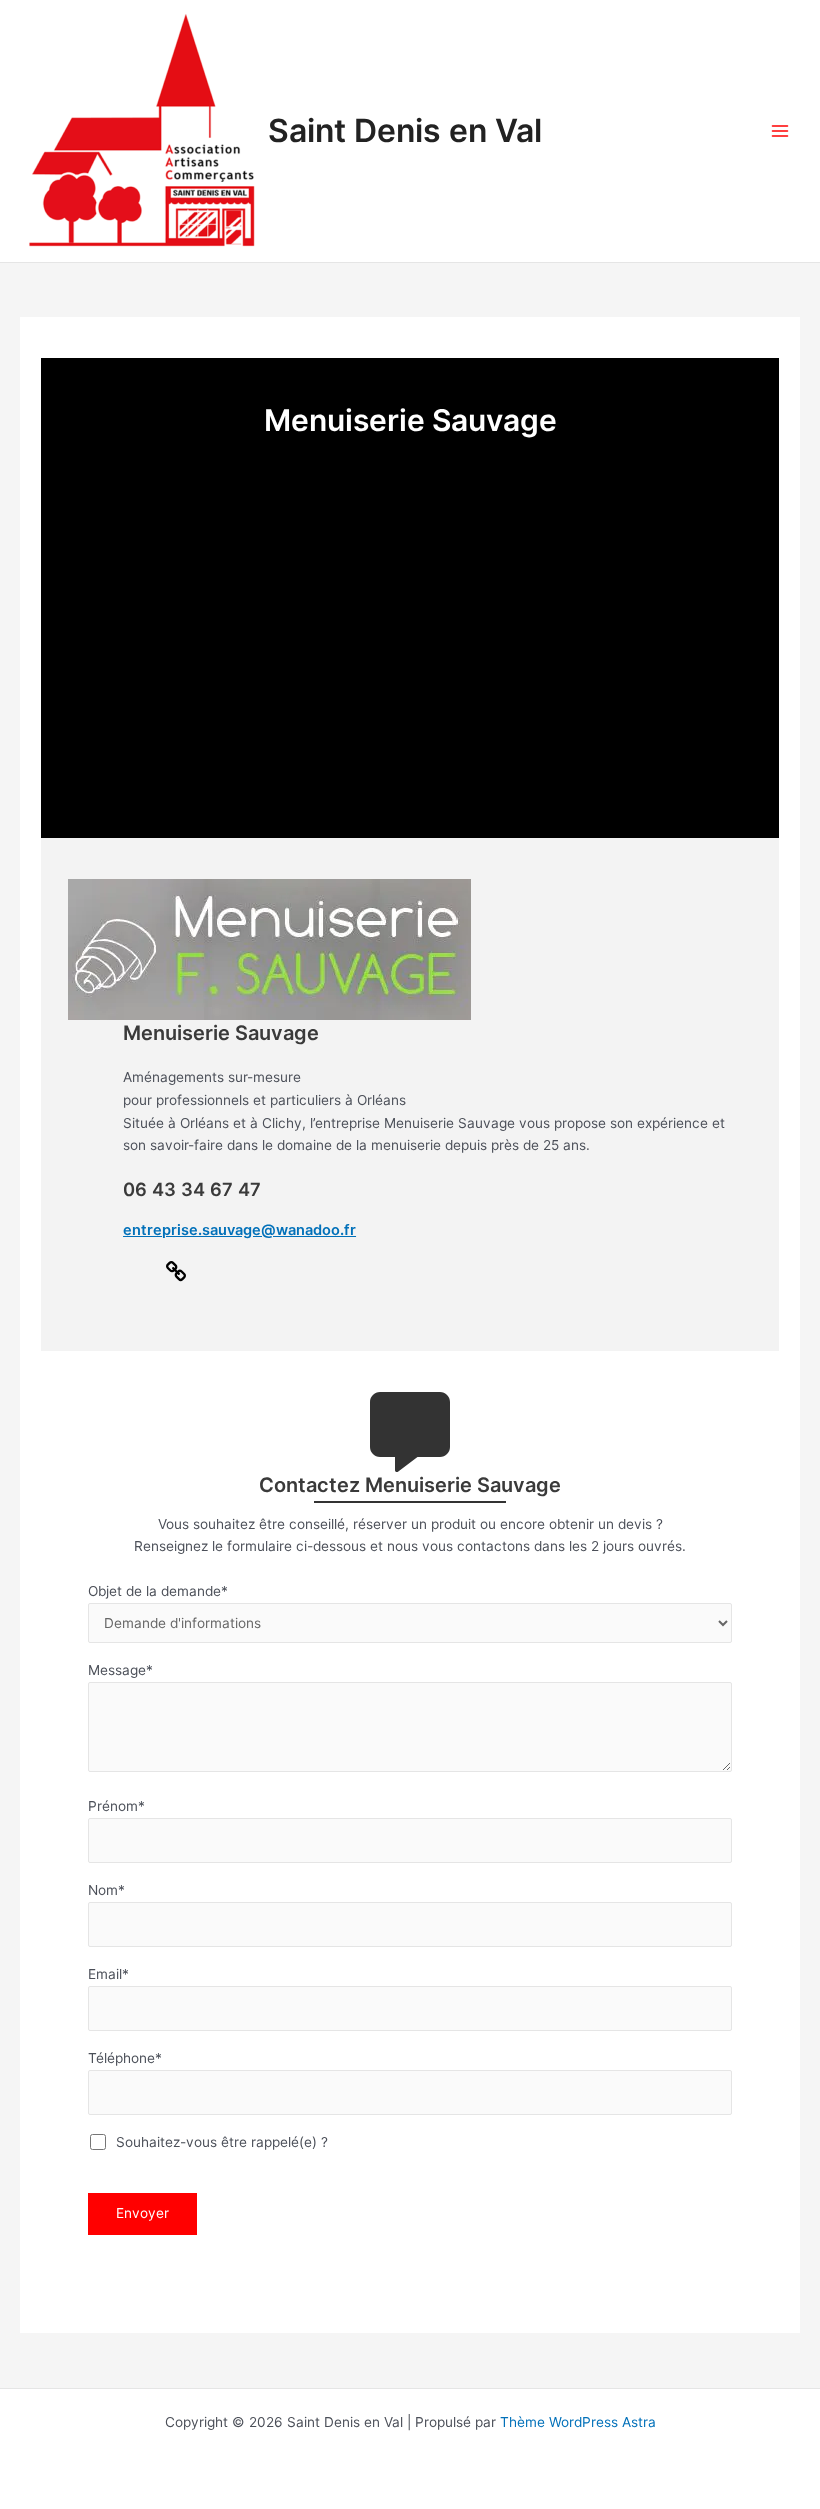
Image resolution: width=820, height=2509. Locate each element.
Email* (108, 1974)
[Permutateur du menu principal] (780, 131)
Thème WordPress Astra (578, 2422)
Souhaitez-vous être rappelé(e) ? (219, 2142)
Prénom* (116, 1806)
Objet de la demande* (158, 1591)
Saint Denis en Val (405, 130)
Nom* (106, 1890)
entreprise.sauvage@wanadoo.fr (239, 1230)
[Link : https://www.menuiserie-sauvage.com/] (176, 1278)
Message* (120, 1670)
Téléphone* (125, 2058)
